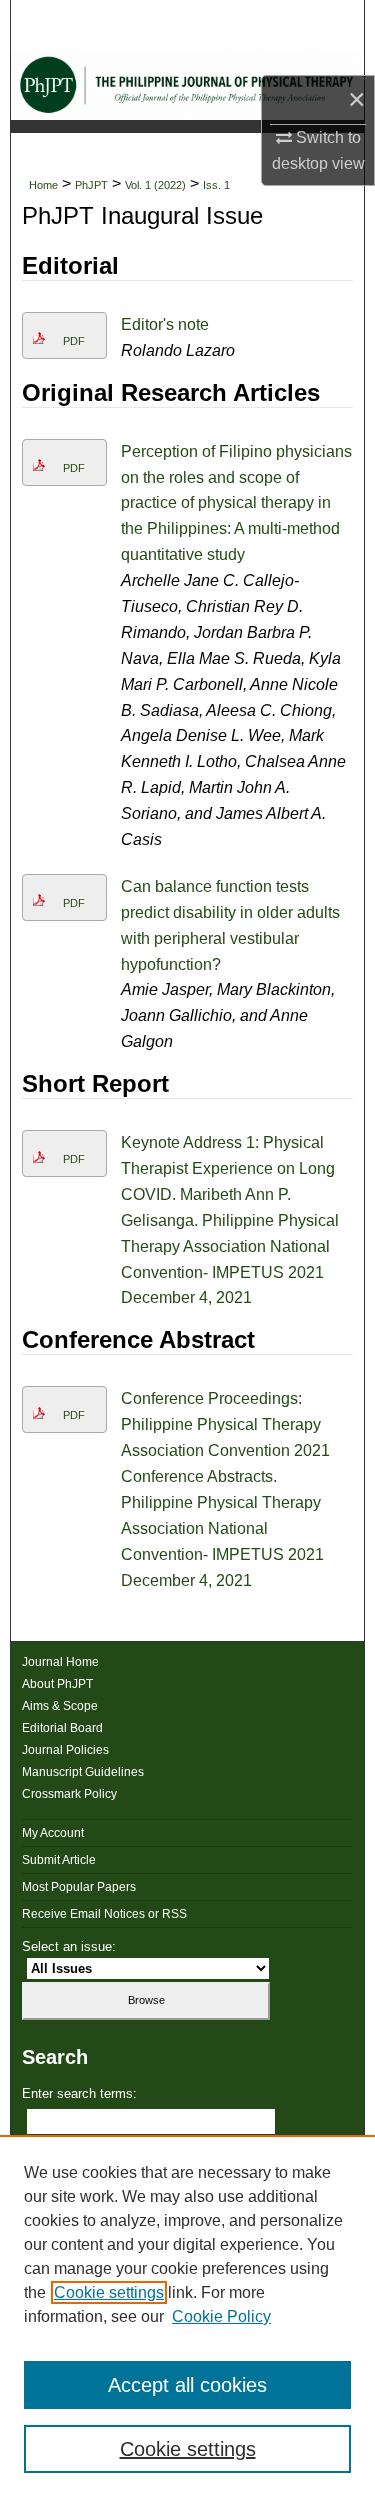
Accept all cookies (187, 2385)
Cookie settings (109, 2292)
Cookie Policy (221, 2316)
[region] (187, 2316)
